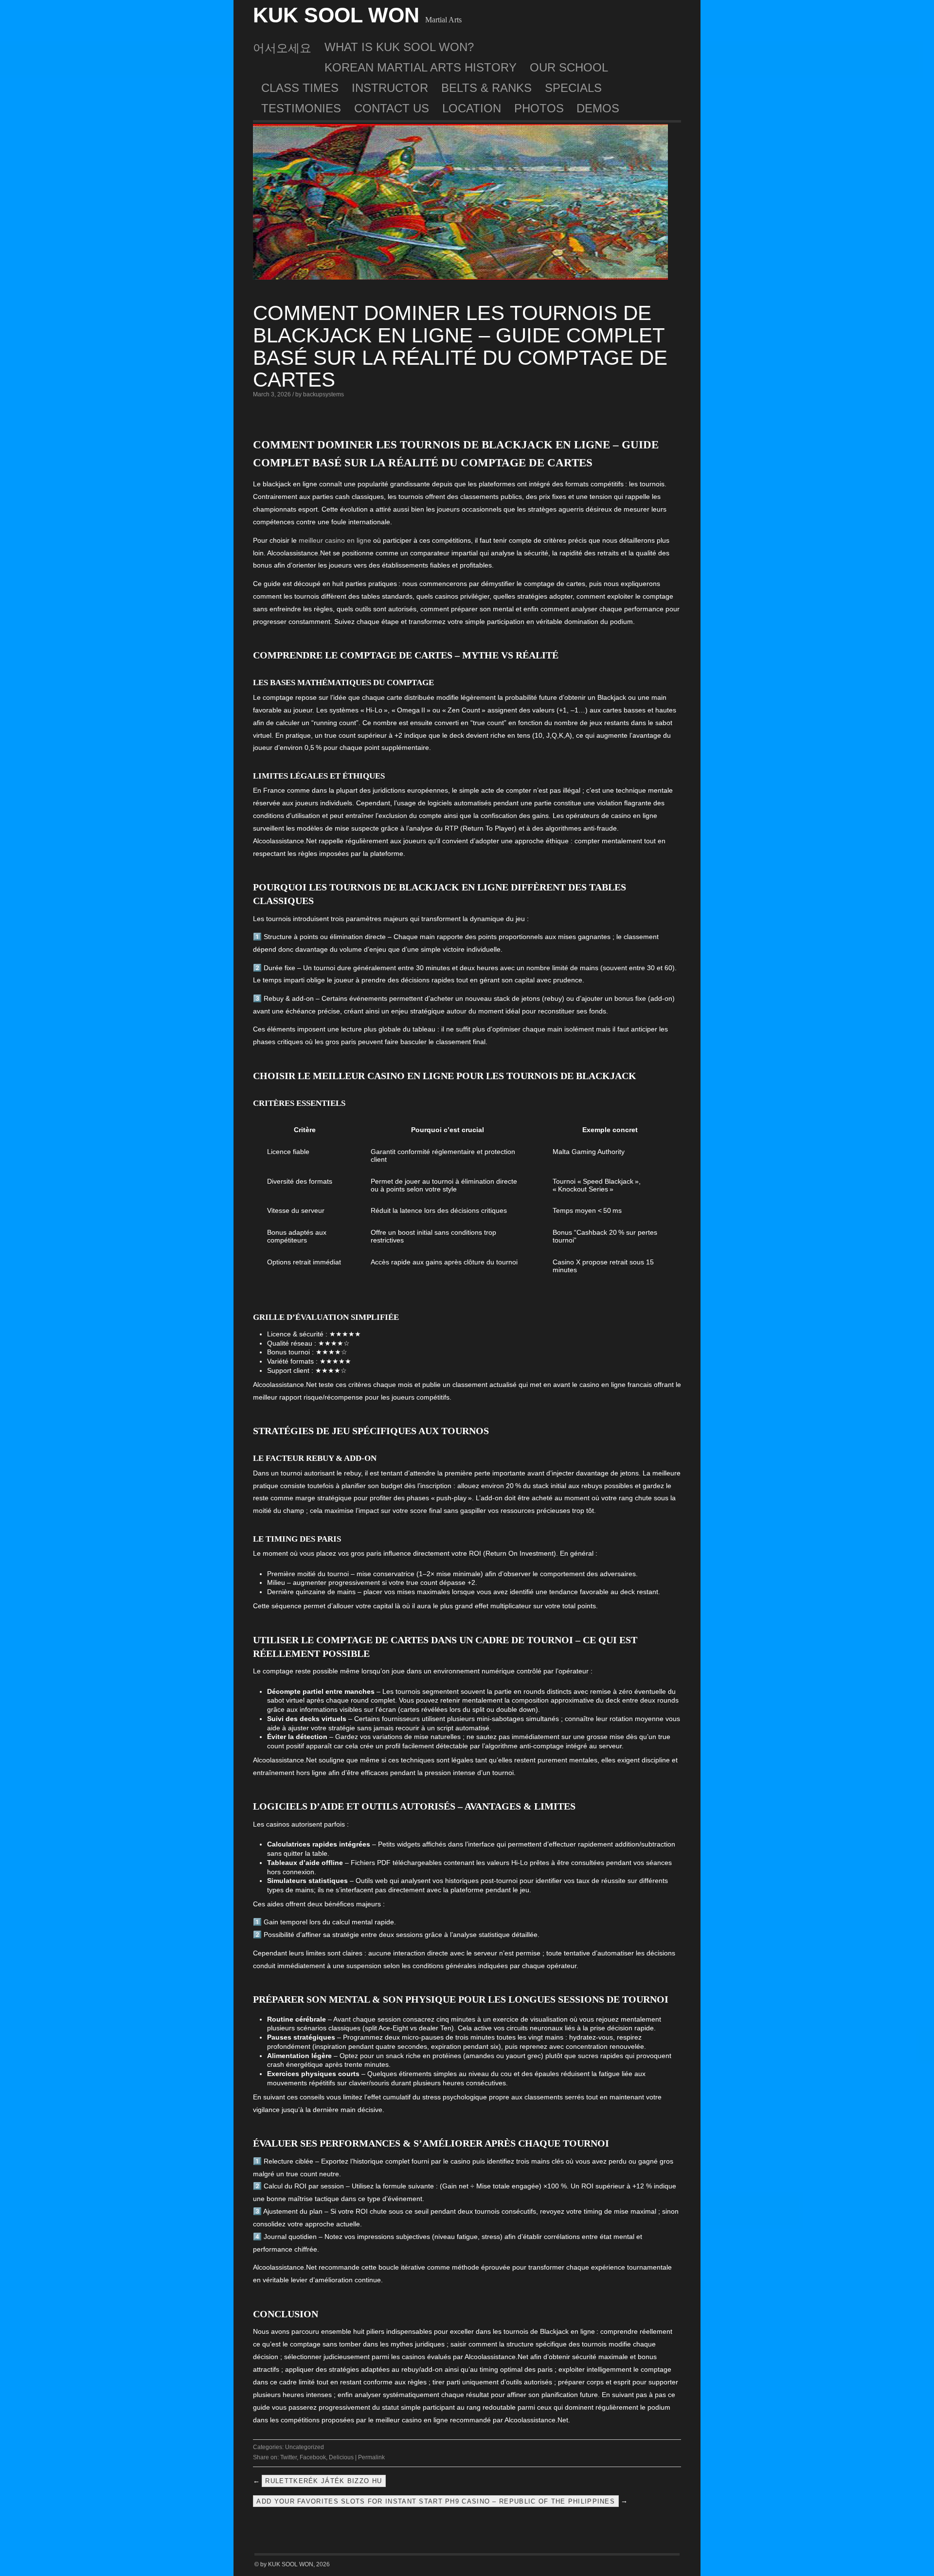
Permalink (371, 2457)
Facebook (313, 2457)
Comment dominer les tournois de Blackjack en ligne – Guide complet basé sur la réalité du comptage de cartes (460, 346)
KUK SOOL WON (336, 15)
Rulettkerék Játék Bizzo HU (323, 2481)
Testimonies (301, 108)
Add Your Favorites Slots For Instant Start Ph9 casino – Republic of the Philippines (436, 2501)
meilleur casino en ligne (335, 540)
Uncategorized (305, 2447)
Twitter (288, 2457)
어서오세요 (282, 48)
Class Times (300, 88)
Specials (573, 88)
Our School (569, 67)
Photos (539, 108)
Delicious (341, 2457)
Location (472, 108)
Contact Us (392, 108)
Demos (598, 108)
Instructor (390, 88)
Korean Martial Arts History (421, 67)
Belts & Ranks (486, 88)
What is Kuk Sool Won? (399, 47)
